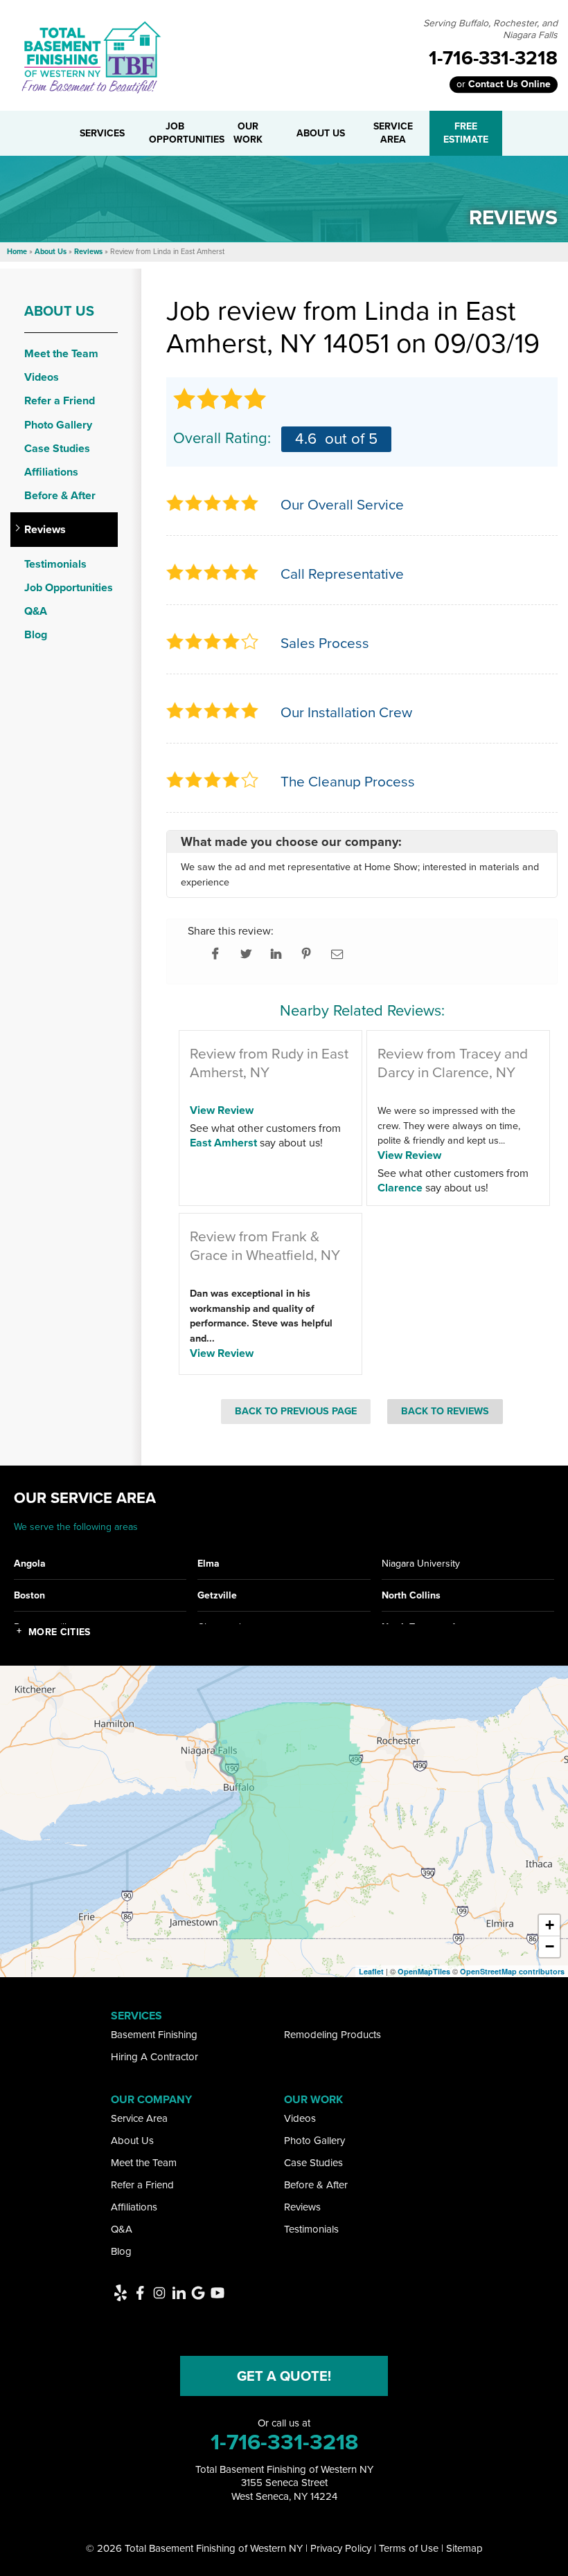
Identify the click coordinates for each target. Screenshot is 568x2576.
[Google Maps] (198, 2293)
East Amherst (223, 1143)
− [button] (550, 1946)
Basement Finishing (154, 2035)
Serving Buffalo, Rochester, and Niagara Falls (490, 30)
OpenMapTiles (424, 1971)
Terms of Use (409, 2548)
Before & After (60, 495)
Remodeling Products (332, 2035)
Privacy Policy (341, 2548)
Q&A (36, 611)
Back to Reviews (445, 1411)
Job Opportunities (69, 587)
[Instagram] (159, 2293)
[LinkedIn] (179, 2293)
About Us (59, 311)
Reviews (45, 529)
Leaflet (371, 1971)
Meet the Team (61, 353)
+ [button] (550, 1925)
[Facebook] (140, 2293)
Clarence (400, 1188)
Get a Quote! (284, 2376)
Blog (36, 634)
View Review (222, 1110)
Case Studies (57, 448)
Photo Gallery (58, 425)
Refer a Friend (60, 400)
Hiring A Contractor (154, 2057)
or (504, 84)
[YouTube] (218, 2293)
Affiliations (51, 472)
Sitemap (464, 2548)
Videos (42, 377)
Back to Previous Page (296, 1411)
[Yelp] (121, 2293)
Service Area (139, 2118)
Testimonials (55, 564)
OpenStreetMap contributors (512, 1971)
